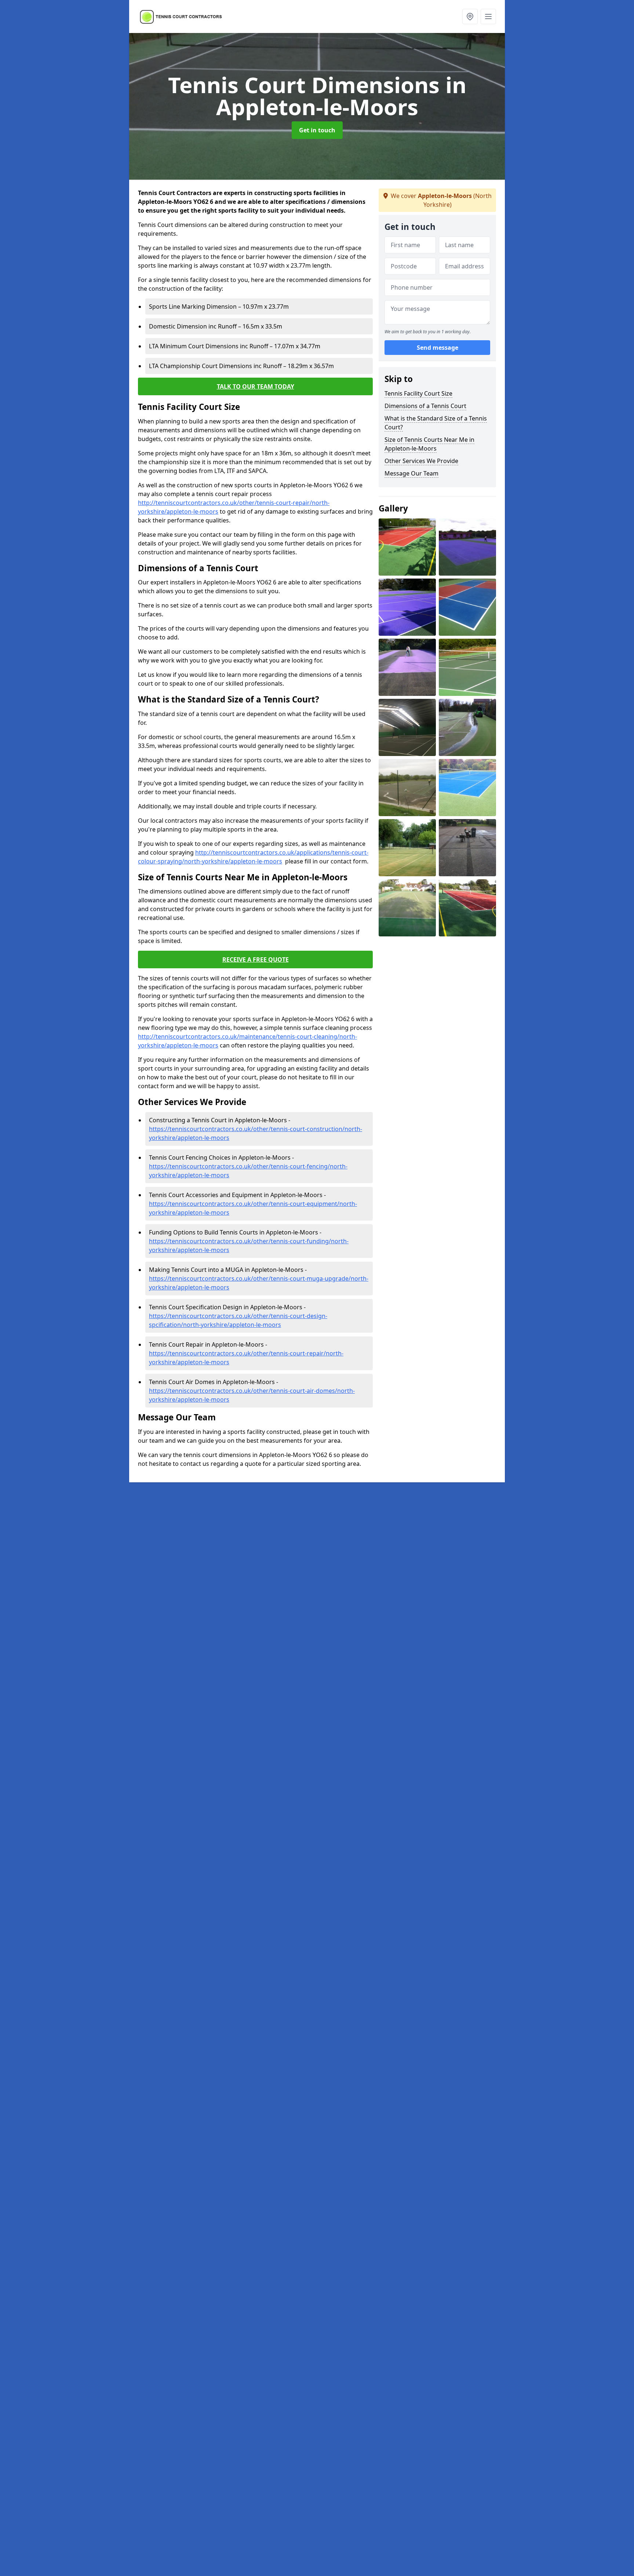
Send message (438, 348)
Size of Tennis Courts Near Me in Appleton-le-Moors (429, 444)
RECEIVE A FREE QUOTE (256, 959)
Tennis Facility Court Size (418, 393)
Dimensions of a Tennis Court (425, 406)
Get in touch (317, 130)
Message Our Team (411, 473)
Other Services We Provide (421, 461)
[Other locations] (470, 16)
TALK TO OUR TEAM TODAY (256, 386)
